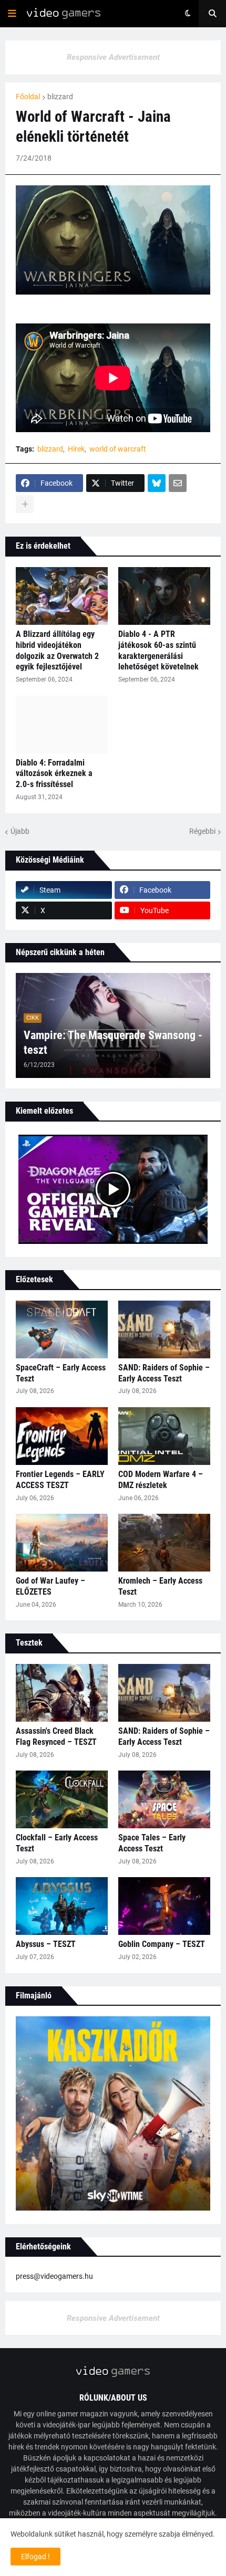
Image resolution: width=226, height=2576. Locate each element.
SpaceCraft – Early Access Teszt (61, 1373)
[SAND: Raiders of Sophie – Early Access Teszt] (164, 1329)
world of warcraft (118, 449)
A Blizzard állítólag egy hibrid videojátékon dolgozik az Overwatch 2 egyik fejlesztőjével (57, 650)
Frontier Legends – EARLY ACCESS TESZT (60, 1480)
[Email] (178, 483)
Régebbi (202, 831)
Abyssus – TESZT (46, 1944)
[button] (12, 14)
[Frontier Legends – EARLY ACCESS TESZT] (62, 1436)
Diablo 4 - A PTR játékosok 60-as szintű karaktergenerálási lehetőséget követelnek (158, 650)
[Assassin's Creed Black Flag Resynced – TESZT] (62, 1693)
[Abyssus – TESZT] (62, 1906)
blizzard (60, 97)
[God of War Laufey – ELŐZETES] (62, 1543)
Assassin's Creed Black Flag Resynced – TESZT (56, 1736)
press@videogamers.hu (54, 2276)
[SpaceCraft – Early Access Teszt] (62, 1329)
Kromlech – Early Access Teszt (160, 1586)
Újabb (20, 831)
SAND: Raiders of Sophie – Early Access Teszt (164, 1373)
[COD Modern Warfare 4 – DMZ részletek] (164, 1436)
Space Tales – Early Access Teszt (152, 1843)
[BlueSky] (157, 483)
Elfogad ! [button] (35, 2557)
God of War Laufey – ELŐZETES (50, 1586)
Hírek (76, 449)
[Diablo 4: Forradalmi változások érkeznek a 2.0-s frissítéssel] (62, 725)
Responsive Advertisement (113, 57)
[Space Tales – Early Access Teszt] (164, 1799)
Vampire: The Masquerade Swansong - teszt (113, 1043)
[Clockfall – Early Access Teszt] (62, 1799)
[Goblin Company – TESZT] (164, 1906)
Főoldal (28, 97)
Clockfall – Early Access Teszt (57, 1843)
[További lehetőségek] (25, 504)
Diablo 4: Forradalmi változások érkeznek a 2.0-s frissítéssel (54, 774)
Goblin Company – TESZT (162, 1944)
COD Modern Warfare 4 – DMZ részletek (161, 1480)
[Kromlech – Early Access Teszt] (164, 1543)
